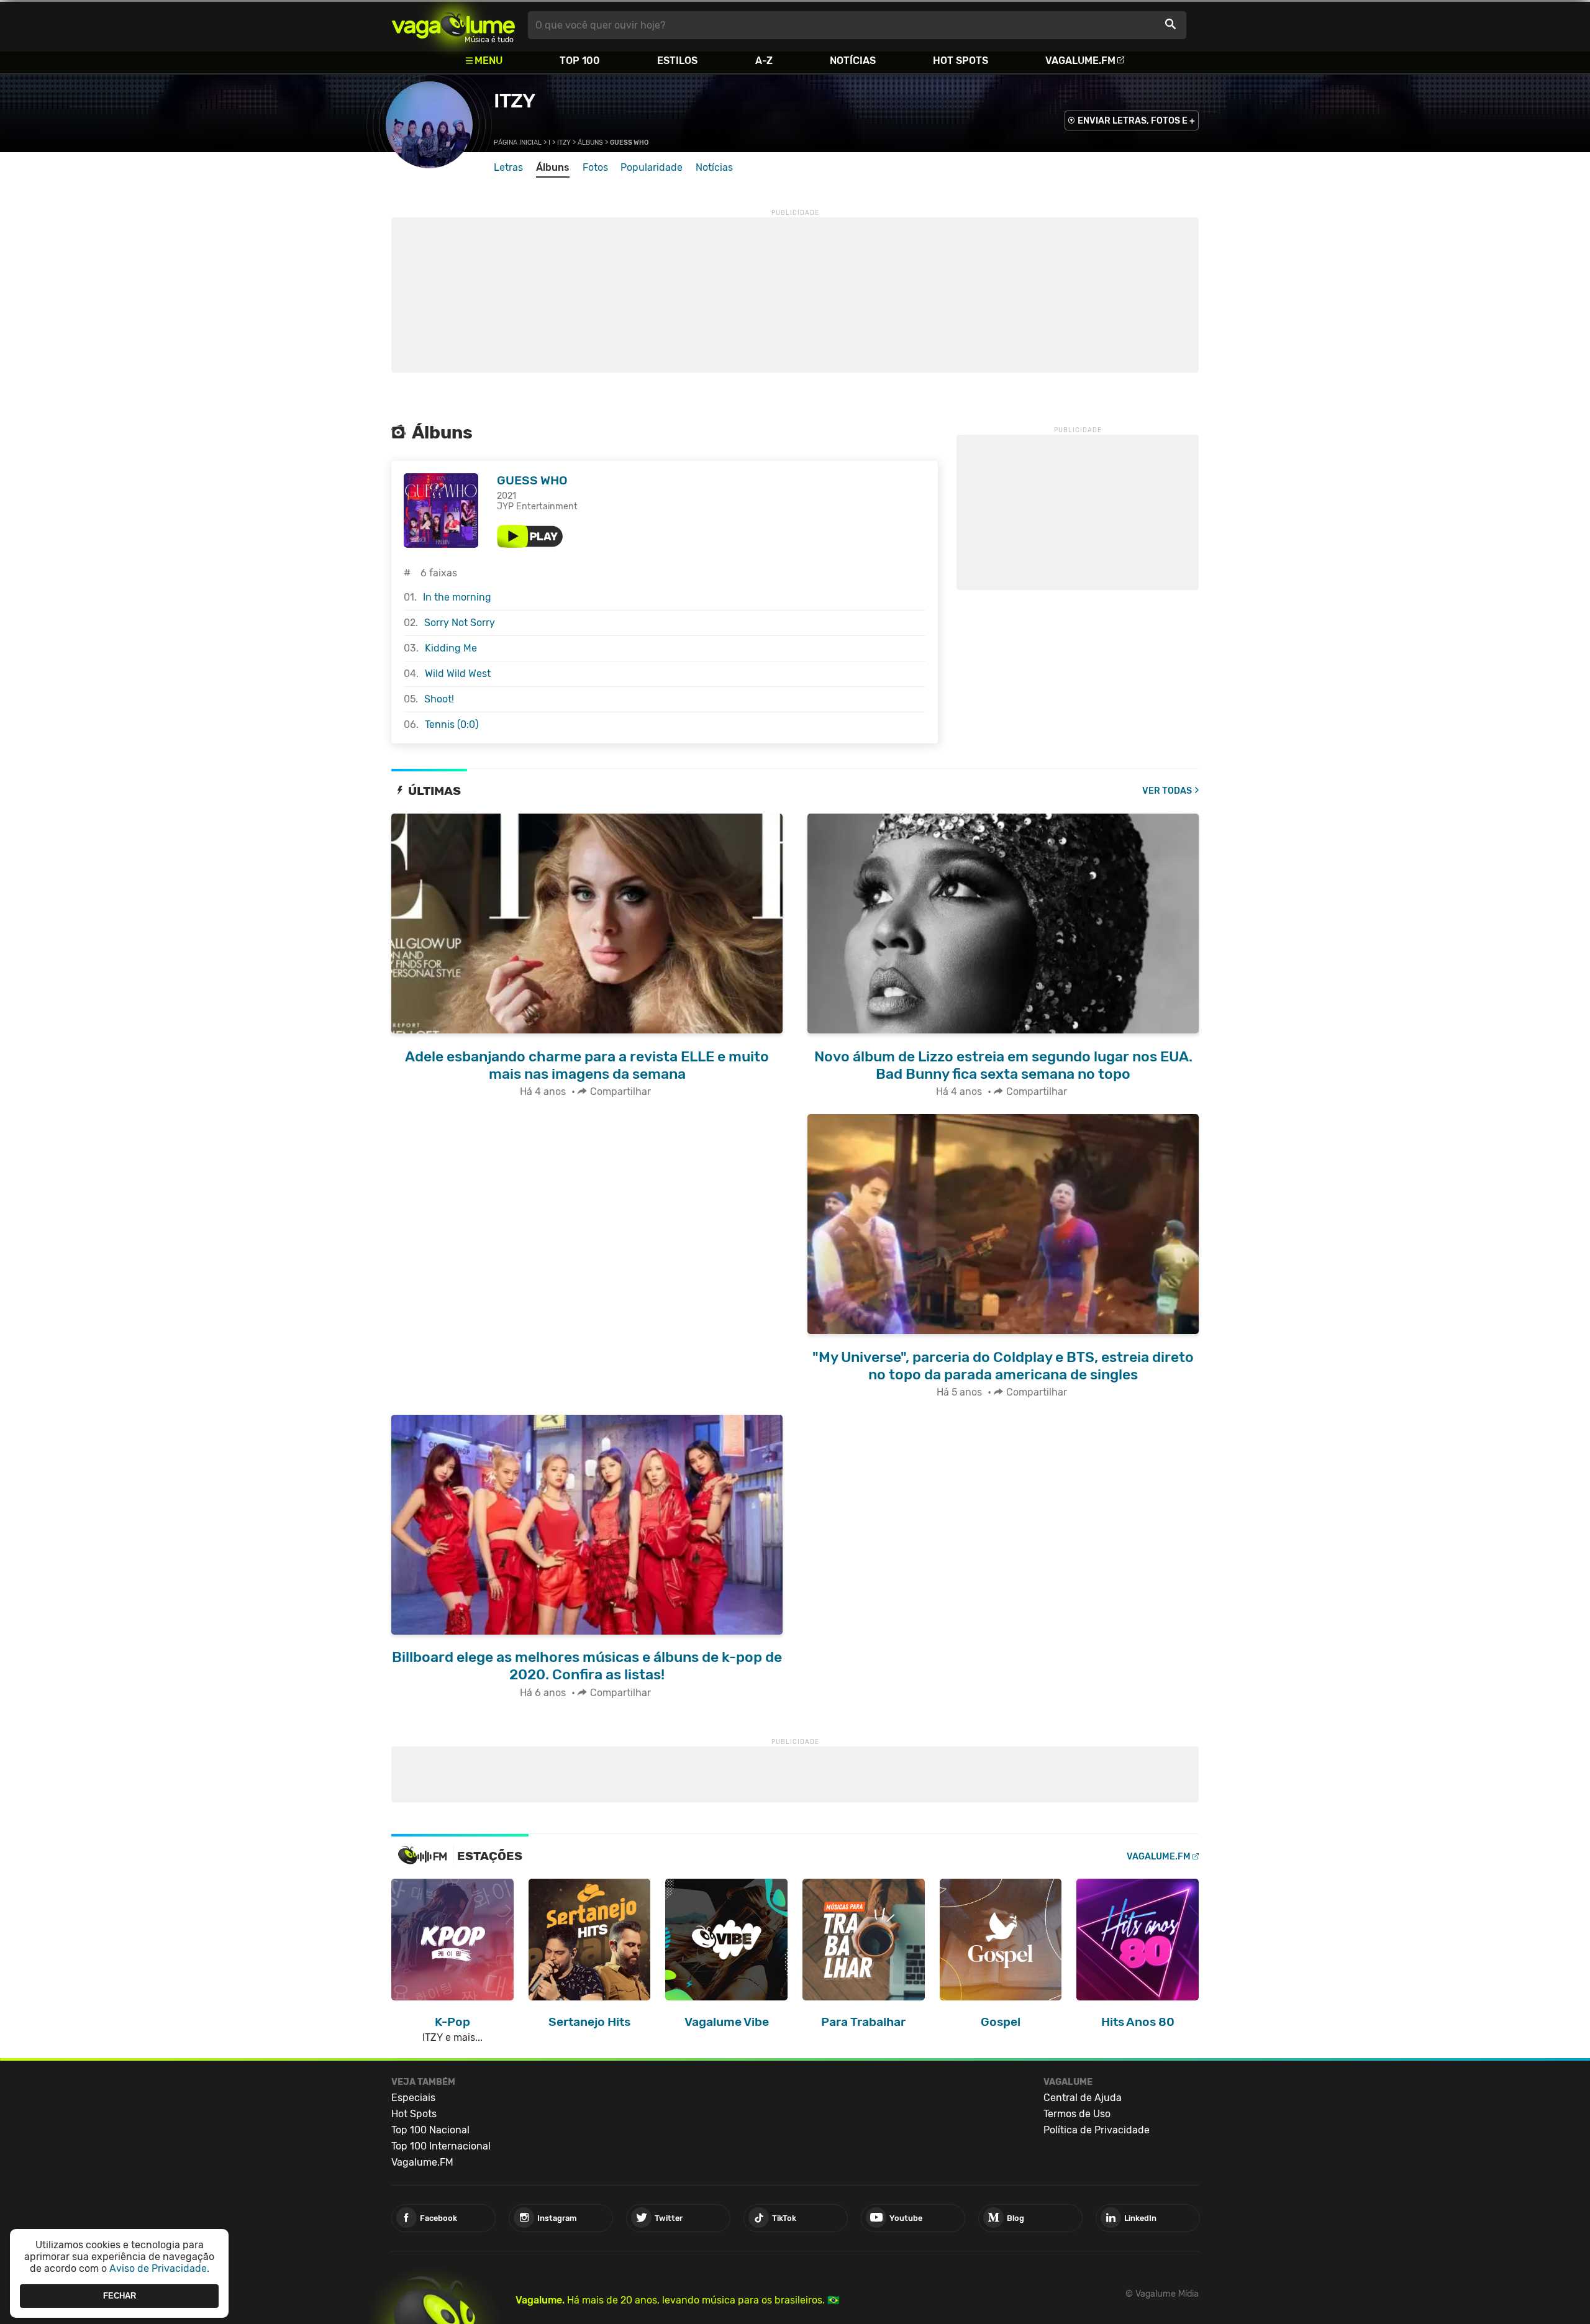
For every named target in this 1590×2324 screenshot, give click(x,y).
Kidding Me (451, 648)
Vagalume (453, 25)
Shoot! (439, 699)
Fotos (595, 167)
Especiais (413, 2098)
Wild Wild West (458, 674)
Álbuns (590, 143)
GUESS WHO (532, 480)
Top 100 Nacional (430, 2130)
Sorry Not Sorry (460, 623)
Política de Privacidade (1097, 2130)
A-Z (764, 61)
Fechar (120, 2296)
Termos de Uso (1077, 2114)
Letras (508, 167)
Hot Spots (961, 61)
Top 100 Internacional (441, 2146)
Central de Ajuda (1083, 2098)
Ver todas (1167, 791)
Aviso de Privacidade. (159, 2268)
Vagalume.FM (1080, 61)
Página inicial (518, 143)
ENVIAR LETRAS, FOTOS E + (1136, 121)
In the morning (457, 597)
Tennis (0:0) (452, 724)
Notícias (853, 61)
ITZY (514, 101)
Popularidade (652, 167)
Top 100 (580, 61)
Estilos (677, 61)
